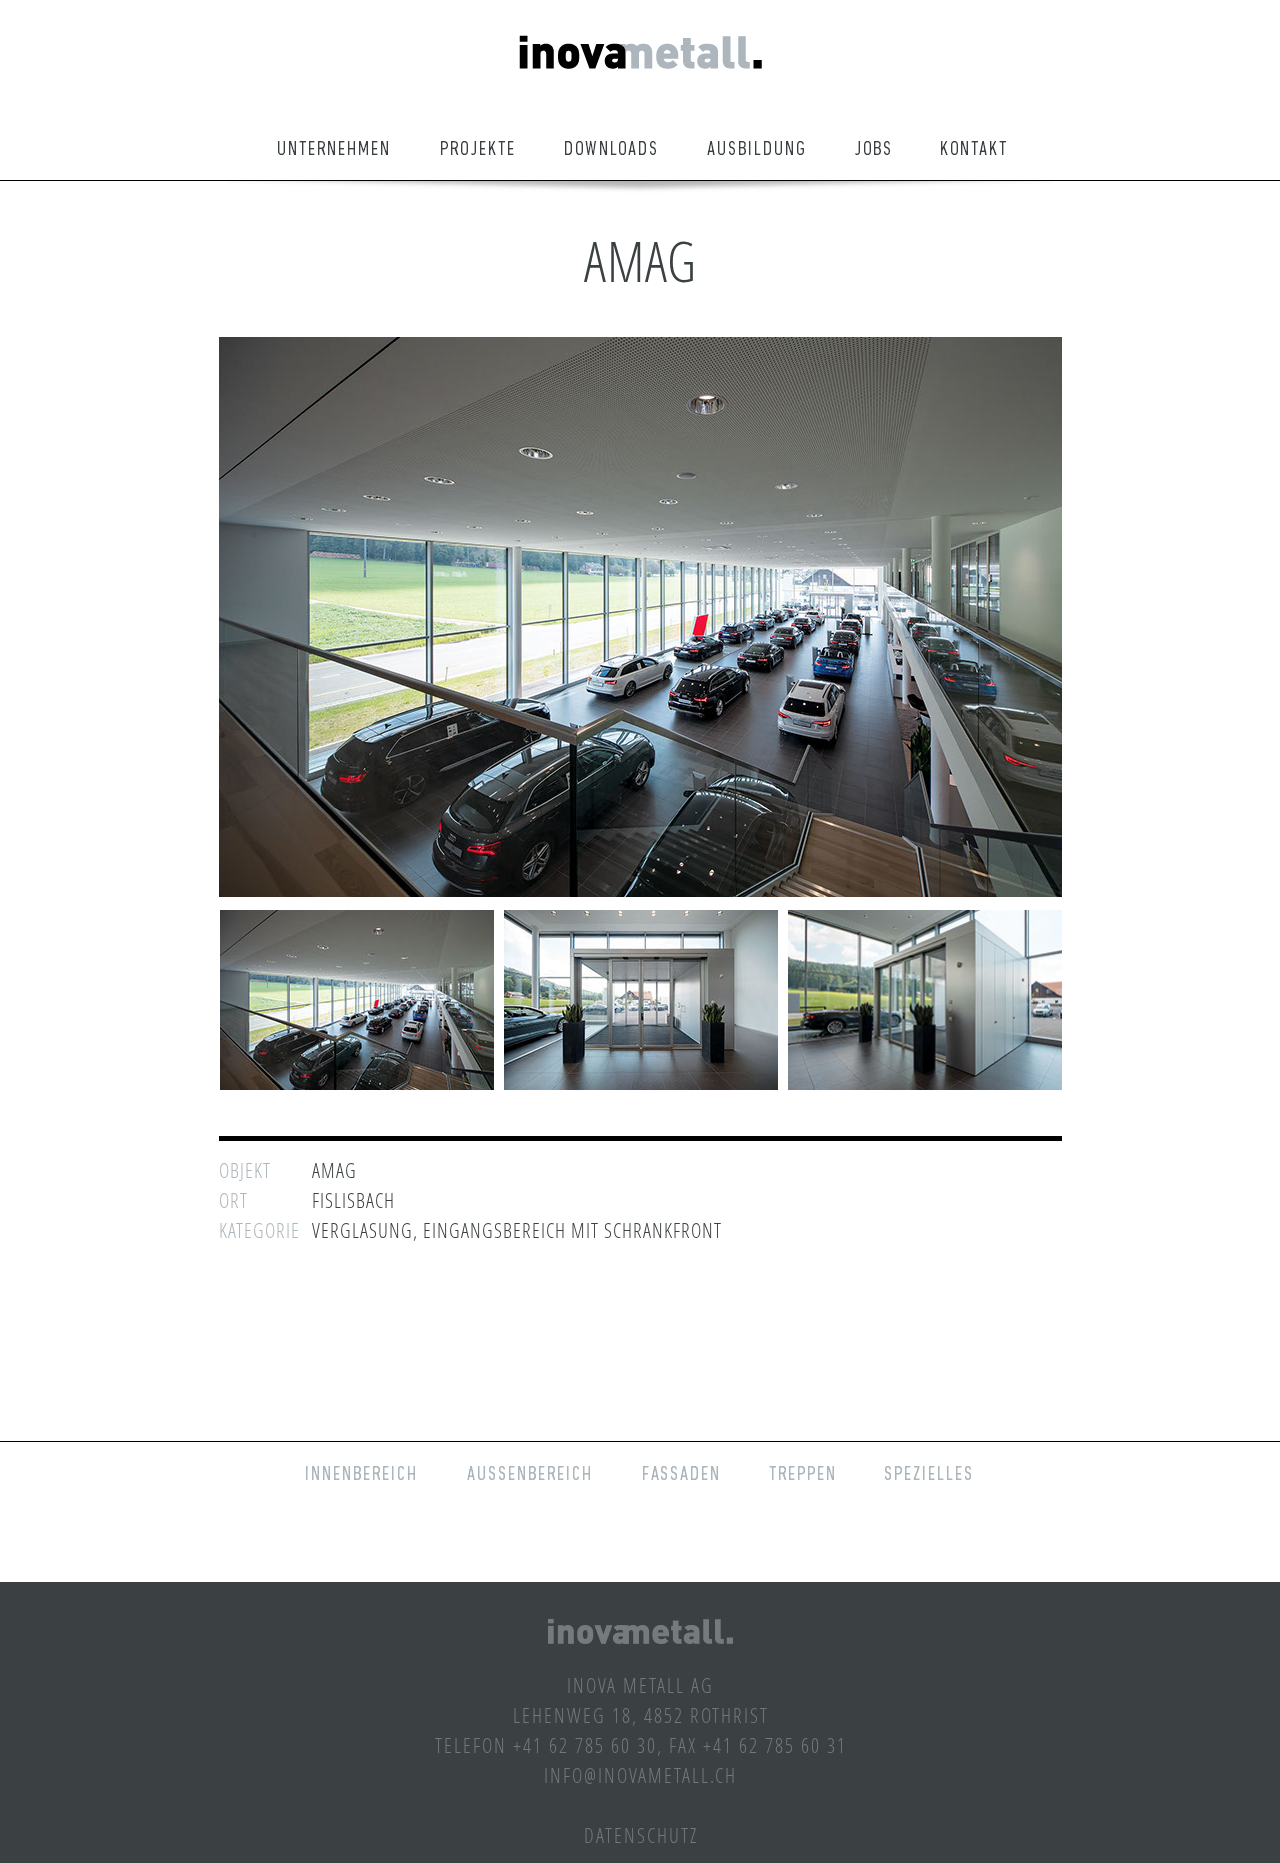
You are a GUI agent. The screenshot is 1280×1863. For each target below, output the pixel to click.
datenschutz (641, 1835)
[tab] (357, 1000)
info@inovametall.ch (640, 1775)
